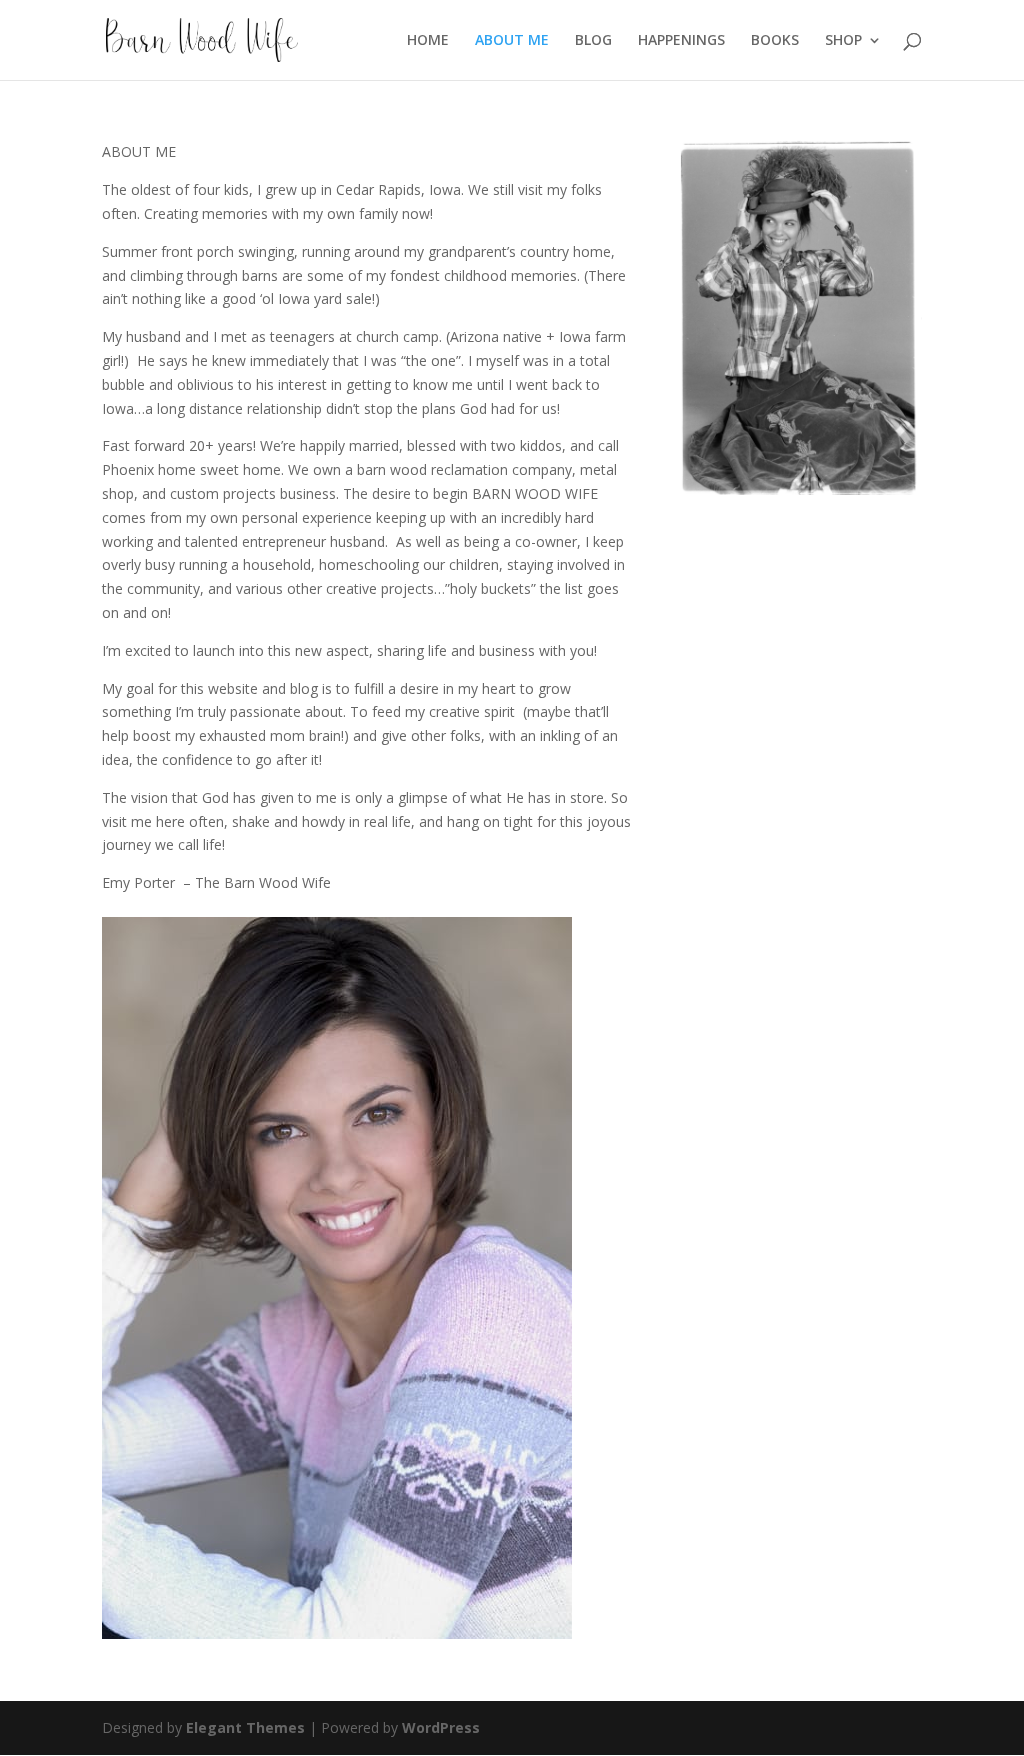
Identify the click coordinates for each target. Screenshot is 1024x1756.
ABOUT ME (512, 41)
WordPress (441, 1727)
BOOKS (775, 41)
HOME (428, 41)
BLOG (593, 41)
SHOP (843, 41)
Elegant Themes (245, 1727)
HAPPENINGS (681, 41)
